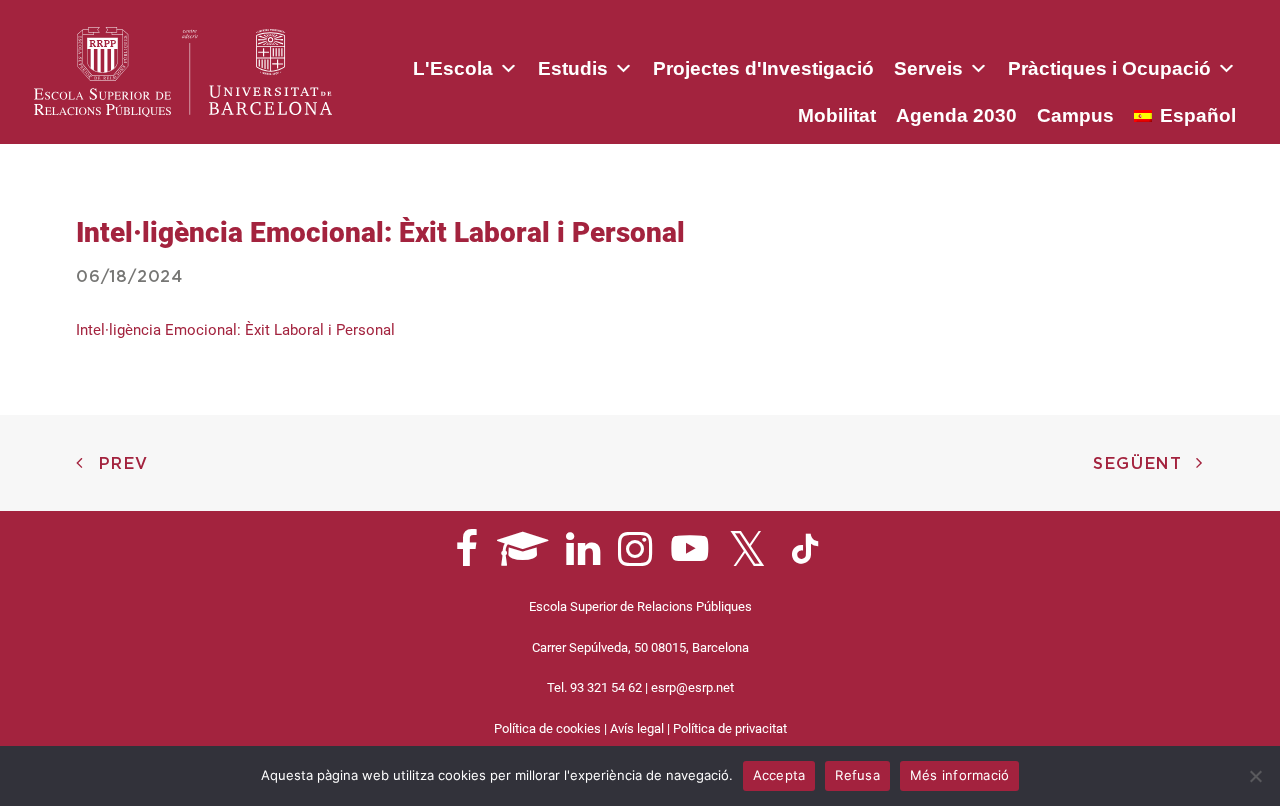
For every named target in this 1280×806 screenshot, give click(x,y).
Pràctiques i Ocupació (1109, 68)
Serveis (928, 68)
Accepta (779, 775)
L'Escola (453, 68)
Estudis (573, 68)
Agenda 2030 (956, 115)
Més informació (960, 775)
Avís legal (637, 728)
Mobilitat (837, 115)
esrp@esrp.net (692, 687)
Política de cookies (547, 728)
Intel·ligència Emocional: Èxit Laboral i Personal (235, 330)
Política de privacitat (730, 728)
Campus (1075, 115)
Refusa (857, 775)
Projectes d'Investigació (763, 68)
